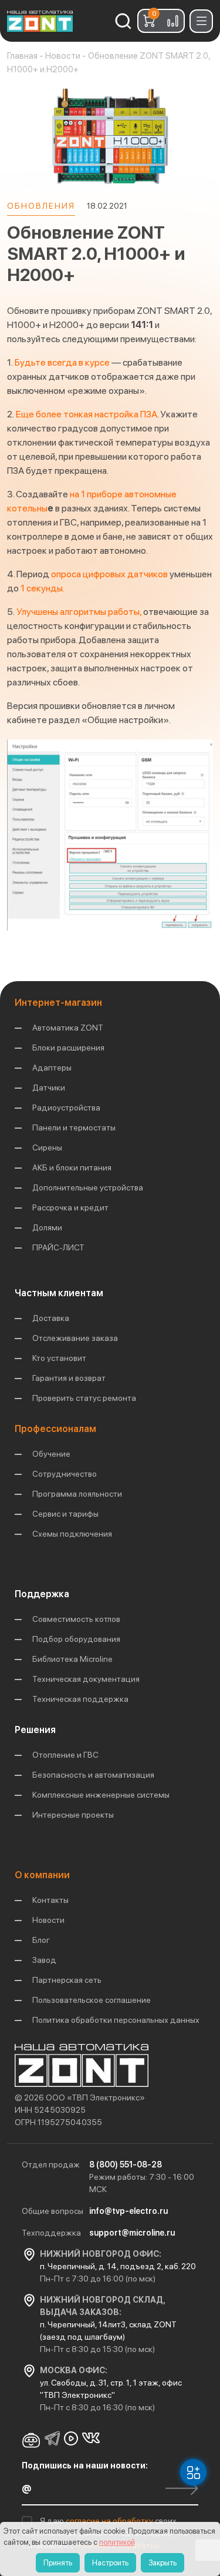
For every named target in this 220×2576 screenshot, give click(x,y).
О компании (42, 1875)
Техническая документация (86, 1679)
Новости (48, 1920)
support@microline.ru (132, 2233)
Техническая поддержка (80, 1699)
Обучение (51, 1454)
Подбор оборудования (76, 1639)
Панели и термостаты (74, 1128)
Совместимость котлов (76, 1619)
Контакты (50, 1900)
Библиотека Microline (72, 1659)
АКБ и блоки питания (72, 1167)
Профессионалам (55, 1429)
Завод (44, 1960)
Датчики (49, 1088)
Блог (41, 1940)
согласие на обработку (110, 2521)
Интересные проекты (73, 1815)
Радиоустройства (66, 1108)
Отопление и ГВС (65, 1755)
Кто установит (59, 1358)
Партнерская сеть (67, 1980)
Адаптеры (52, 1068)
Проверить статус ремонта (84, 1398)
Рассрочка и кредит (70, 1207)
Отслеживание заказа (75, 1338)
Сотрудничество (65, 1474)
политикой (117, 2542)
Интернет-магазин (58, 1003)
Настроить (110, 2563)
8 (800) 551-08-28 (126, 2164)
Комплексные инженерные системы (101, 1795)
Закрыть (163, 2563)
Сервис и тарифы (65, 1514)
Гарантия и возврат (69, 1378)
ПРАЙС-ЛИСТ (58, 1247)
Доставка (51, 1318)
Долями (47, 1227)
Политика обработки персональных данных (116, 2020)
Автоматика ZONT (68, 1028)
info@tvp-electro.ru (128, 2211)
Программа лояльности (77, 1494)
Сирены (47, 1148)
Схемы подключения (72, 1534)
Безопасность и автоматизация (93, 1775)
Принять (58, 2563)
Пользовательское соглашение (92, 2000)
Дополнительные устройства (88, 1187)
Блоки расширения (68, 1048)
